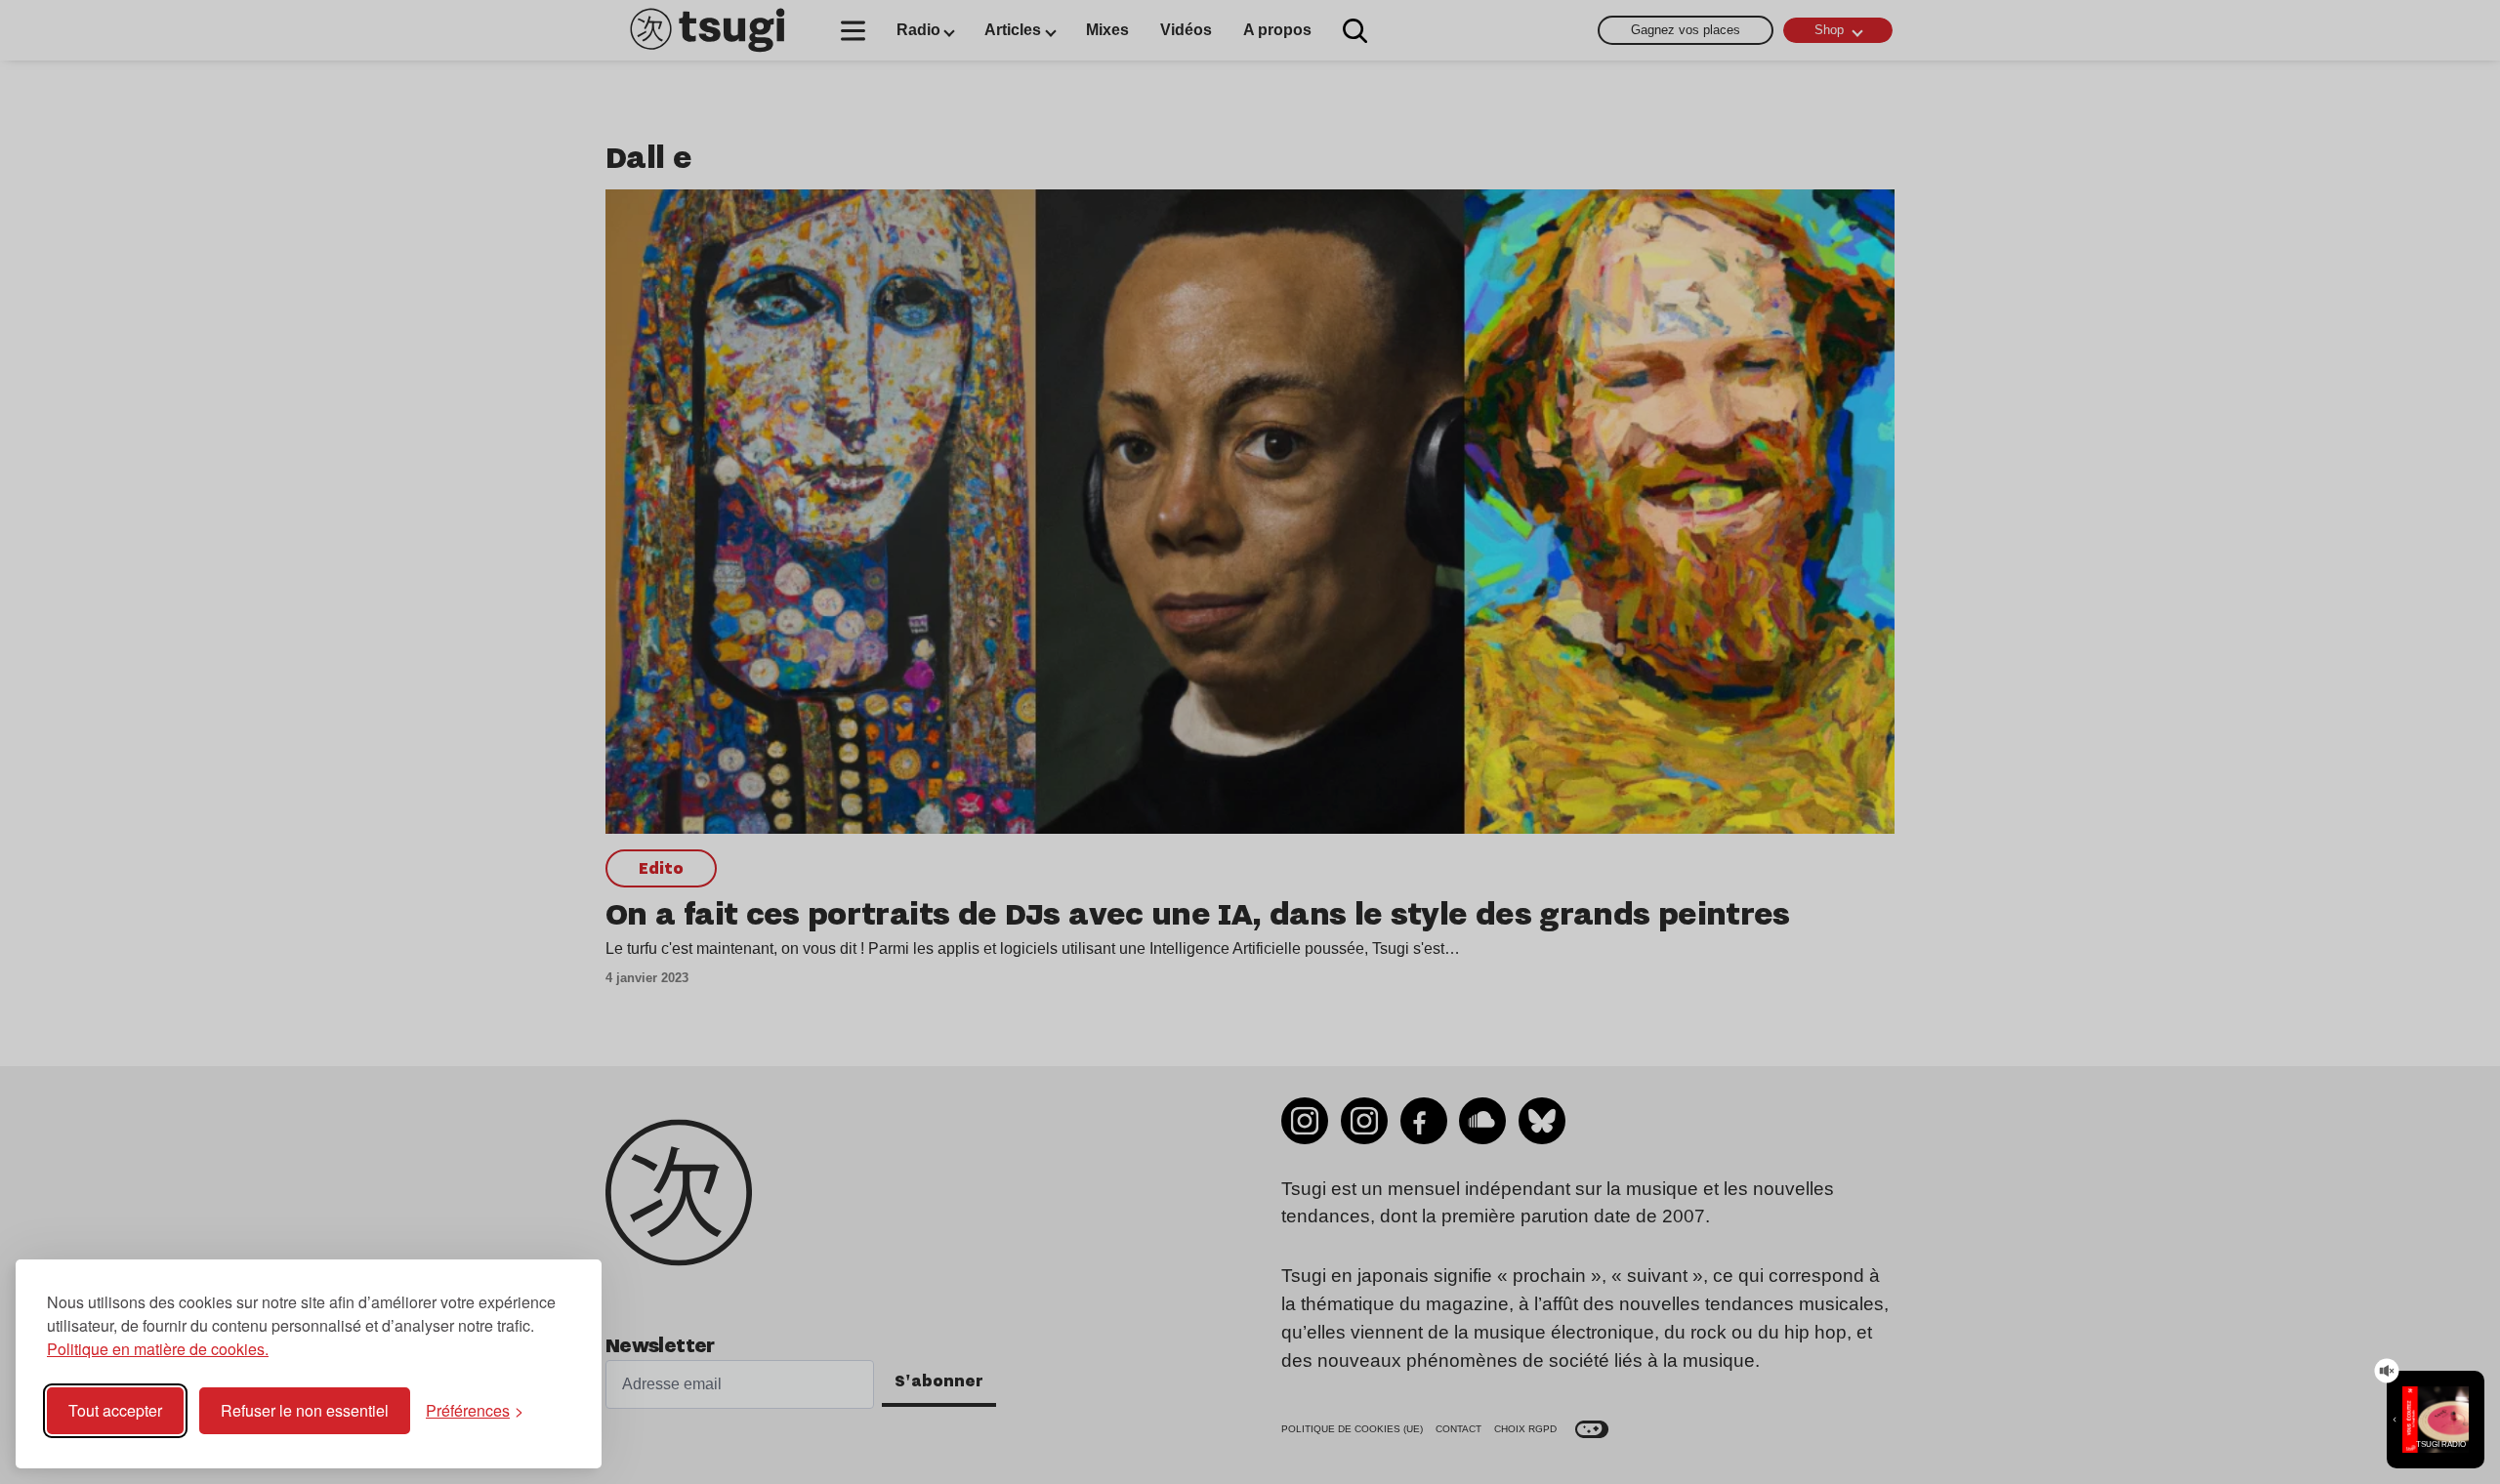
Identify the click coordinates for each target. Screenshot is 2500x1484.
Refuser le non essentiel (305, 1410)
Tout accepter (115, 1410)
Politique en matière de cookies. (158, 1349)
